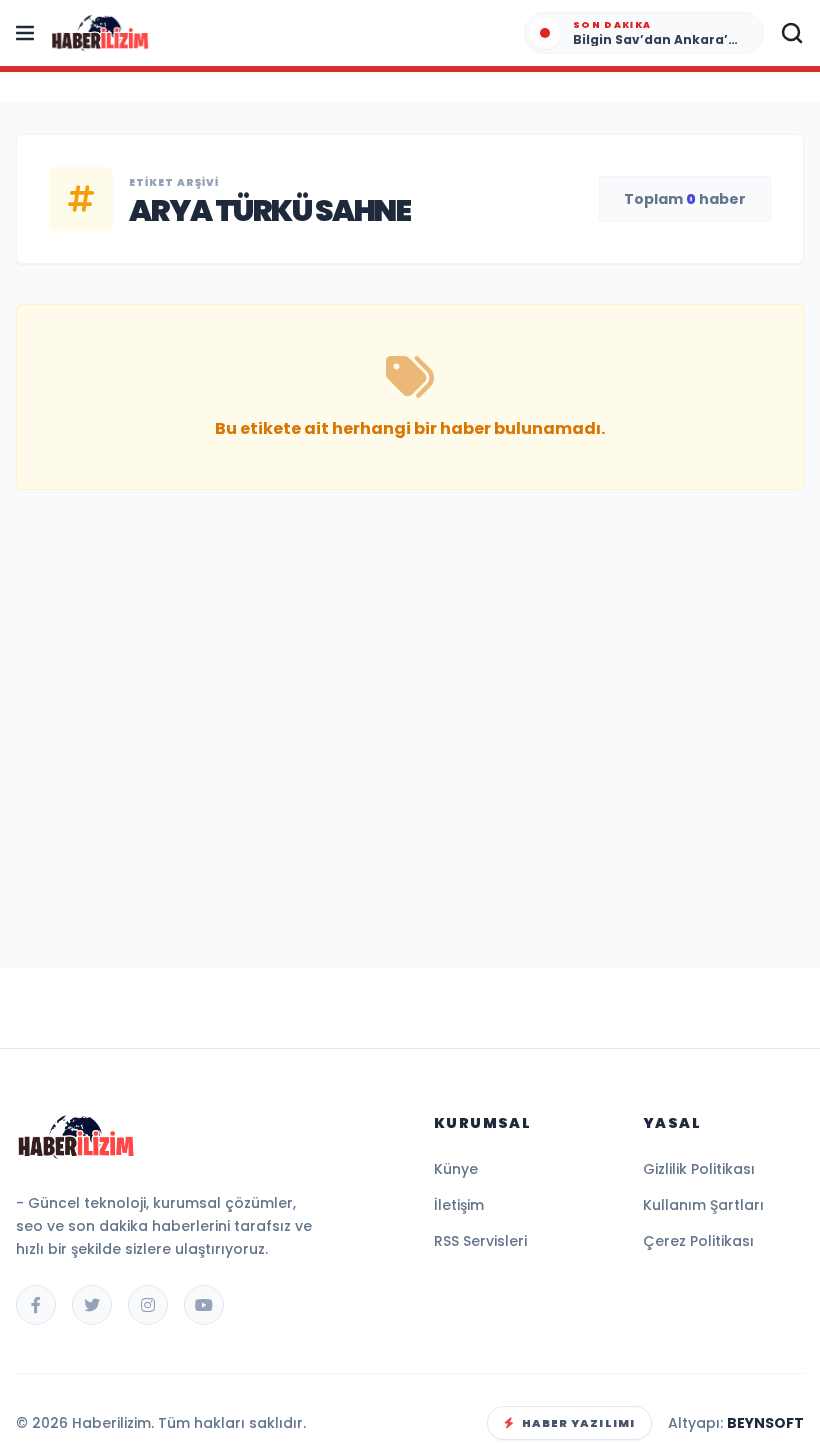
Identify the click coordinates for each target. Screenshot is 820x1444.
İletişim (459, 1205)
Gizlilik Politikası (699, 1169)
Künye (456, 1169)
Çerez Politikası (698, 1241)
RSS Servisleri (480, 1241)
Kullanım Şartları (703, 1205)
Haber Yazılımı (578, 1423)
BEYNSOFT (765, 1423)
